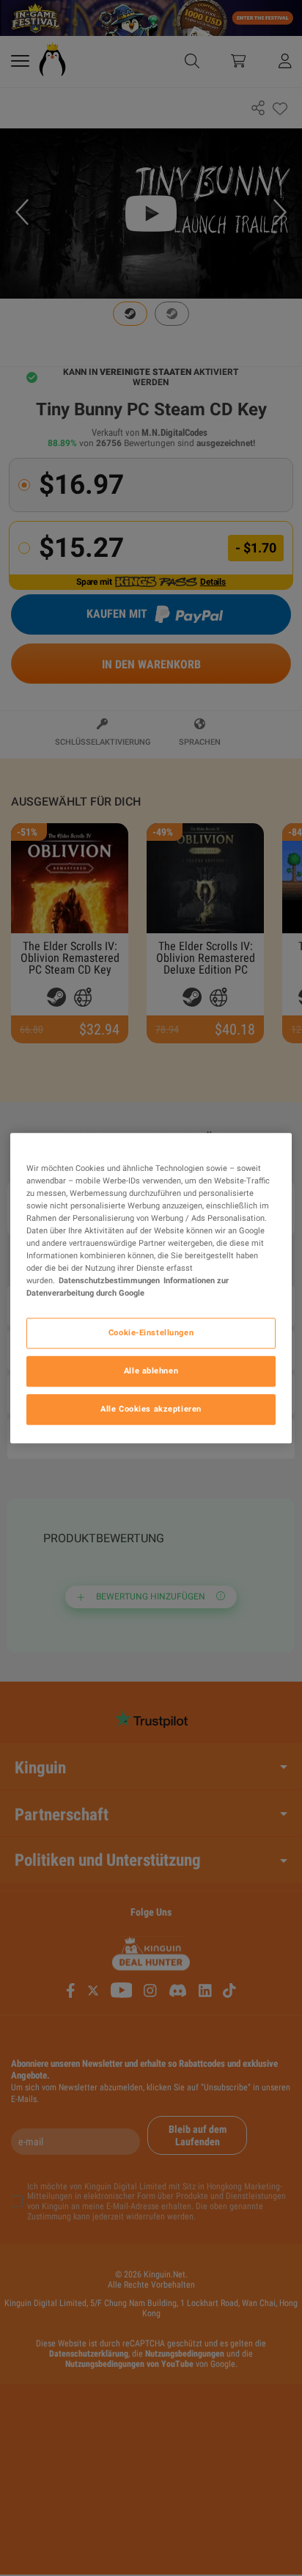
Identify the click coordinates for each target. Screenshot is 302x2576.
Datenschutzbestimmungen (109, 1280)
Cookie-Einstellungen (151, 1332)
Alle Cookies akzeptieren (151, 1409)
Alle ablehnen (151, 1371)
